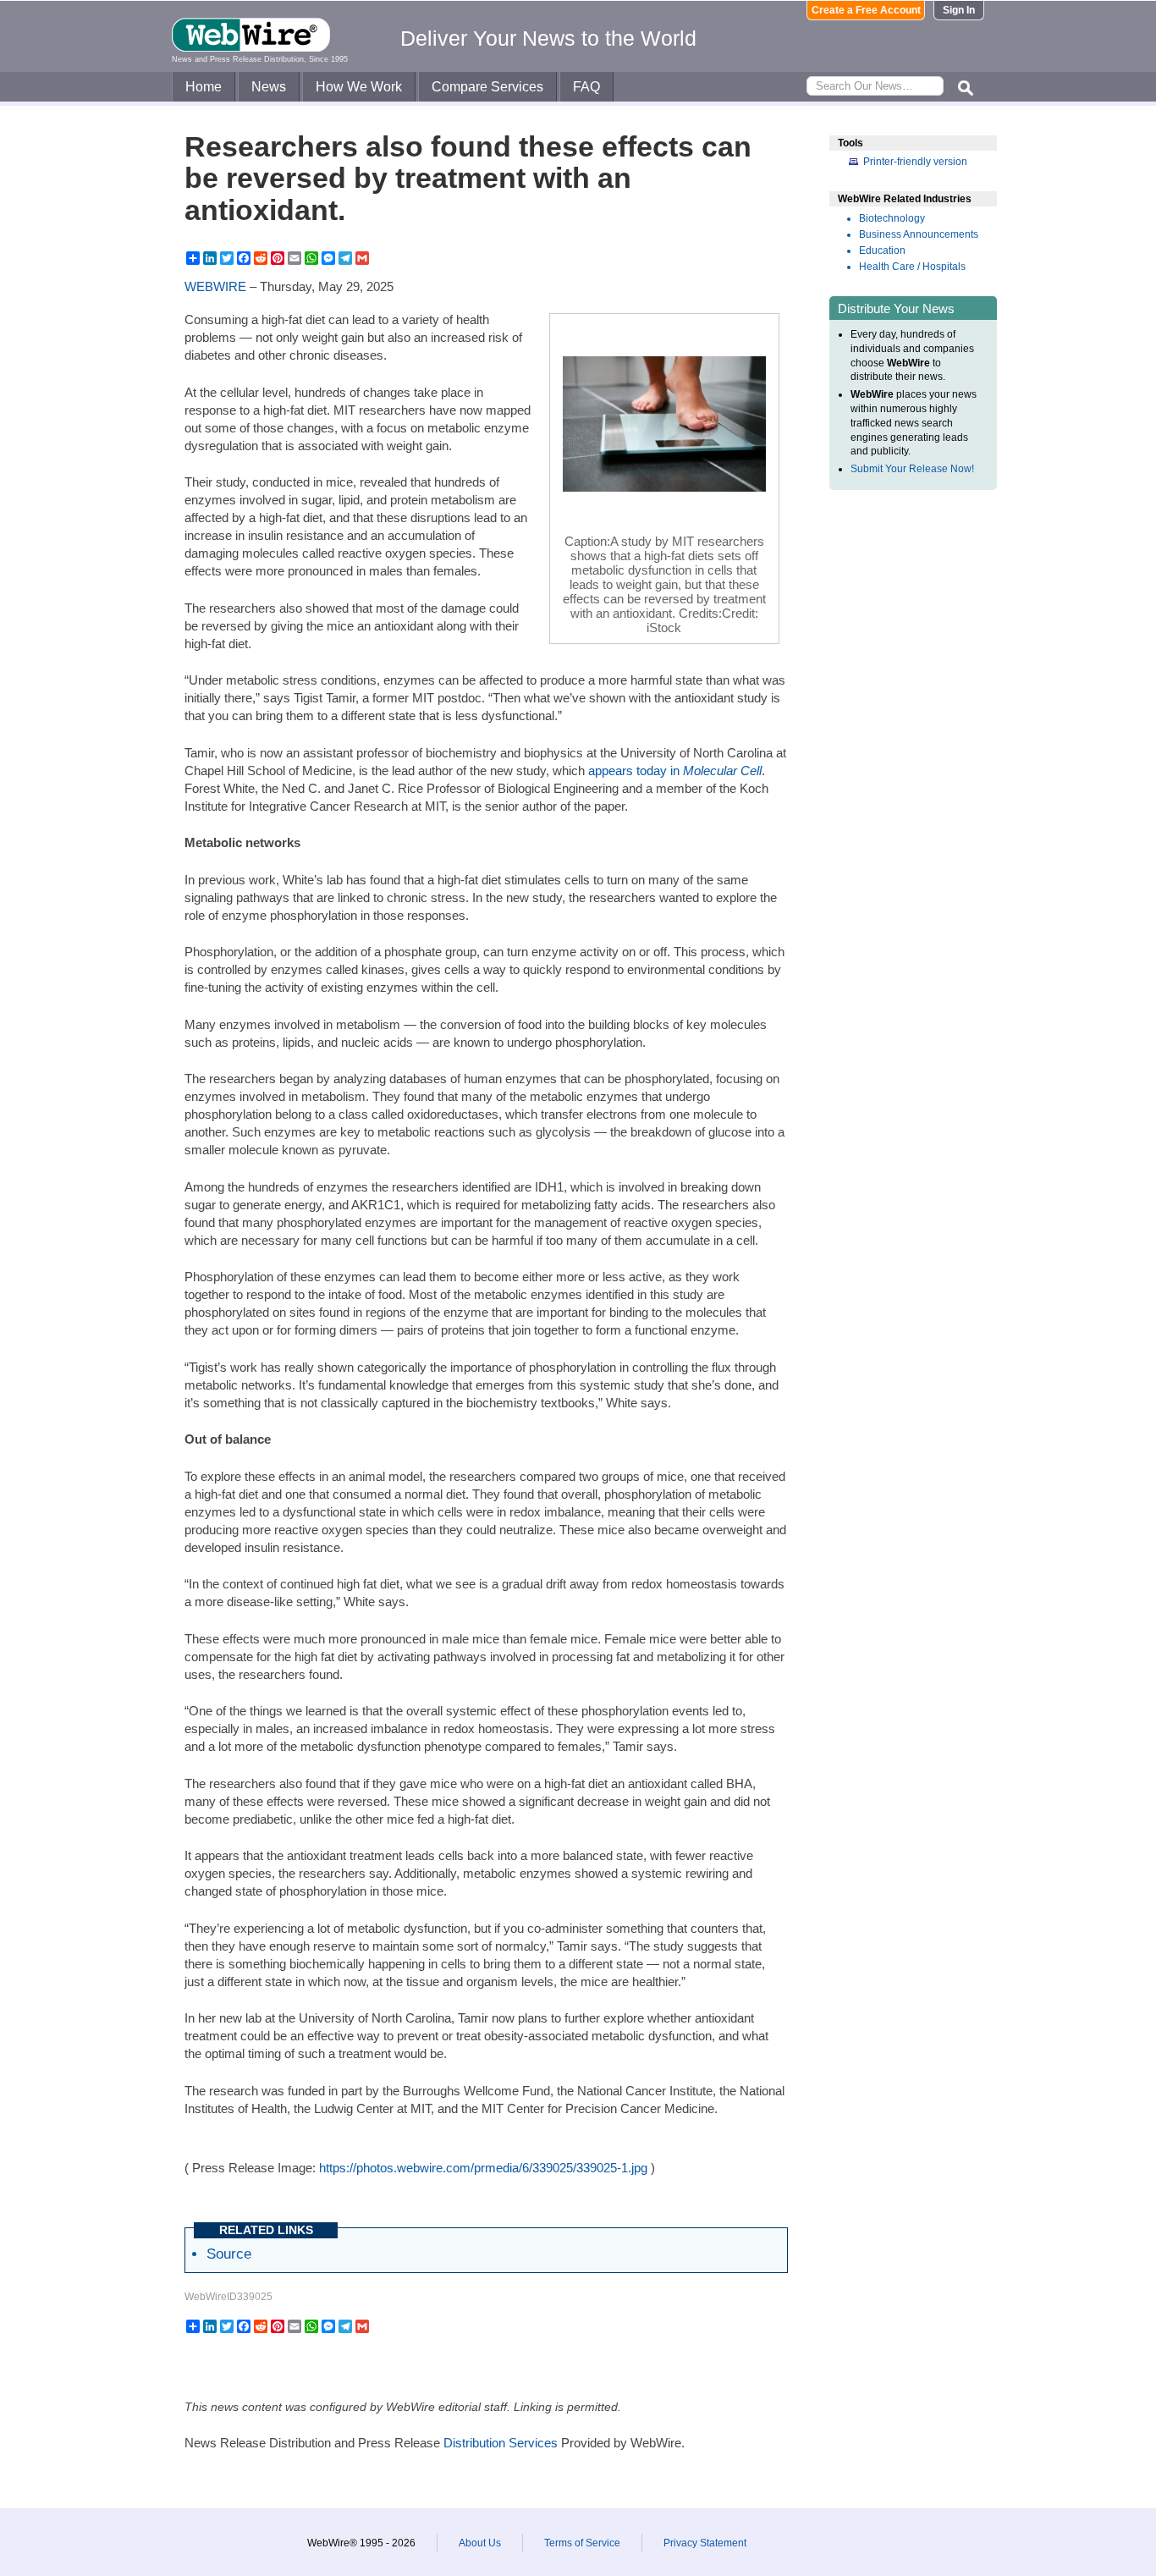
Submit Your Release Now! (912, 469)
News (269, 87)
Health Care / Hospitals (912, 267)
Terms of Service (582, 2543)
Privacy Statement (705, 2543)
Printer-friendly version (915, 162)
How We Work (359, 87)
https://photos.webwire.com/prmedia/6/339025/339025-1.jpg (483, 2168)
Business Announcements (919, 234)
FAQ (586, 87)
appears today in (675, 771)
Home (204, 87)
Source (229, 2254)
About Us (480, 2543)
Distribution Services (501, 2443)
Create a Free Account (866, 10)
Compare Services (487, 87)
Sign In (959, 10)
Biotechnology (892, 218)
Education (882, 250)
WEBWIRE (215, 286)
